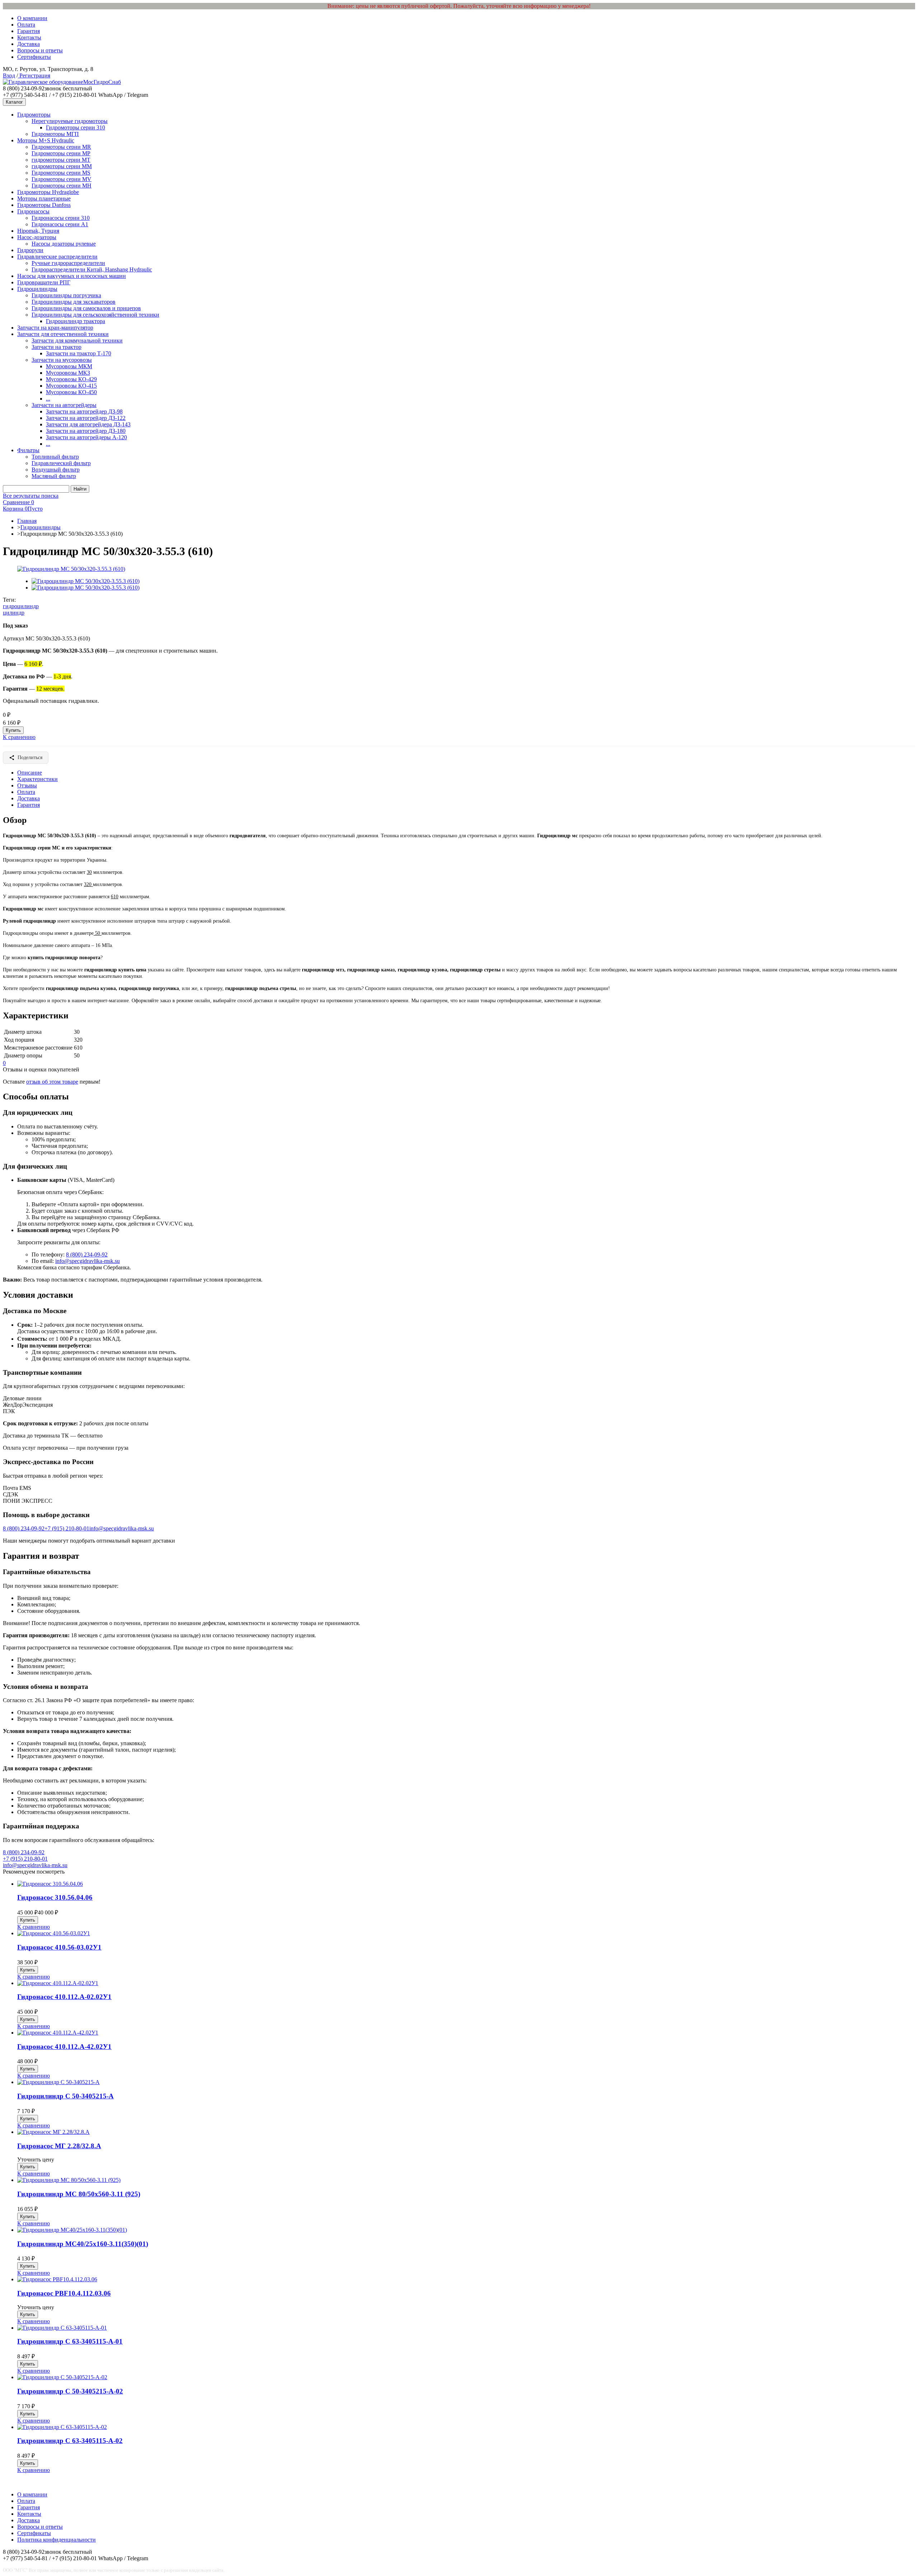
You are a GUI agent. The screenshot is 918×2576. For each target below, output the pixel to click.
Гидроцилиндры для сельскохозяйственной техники (95, 315)
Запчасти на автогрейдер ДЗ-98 (84, 411)
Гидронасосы (33, 211)
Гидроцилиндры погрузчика (66, 295)
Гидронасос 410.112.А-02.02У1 (64, 1997)
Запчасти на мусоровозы (62, 360)
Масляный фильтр (54, 476)
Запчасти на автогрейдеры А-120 (86, 437)
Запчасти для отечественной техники (63, 334)
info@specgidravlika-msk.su (87, 1261)
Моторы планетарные (44, 198)
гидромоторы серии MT (61, 160)
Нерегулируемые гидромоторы (70, 121)
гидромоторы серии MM (62, 166)
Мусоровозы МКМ (69, 366)
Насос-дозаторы (37, 237)
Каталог (14, 102)
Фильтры (28, 450)
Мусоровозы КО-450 (71, 392)
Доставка (29, 44)
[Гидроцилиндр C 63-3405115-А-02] (62, 2427)
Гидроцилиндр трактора (75, 321)
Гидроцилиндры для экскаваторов (74, 302)
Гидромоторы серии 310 (75, 127)
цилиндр (14, 613)
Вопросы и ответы (40, 50)
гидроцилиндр (21, 606)
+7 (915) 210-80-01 (67, 1528)
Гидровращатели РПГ (44, 282)
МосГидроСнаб (102, 82)
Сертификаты (34, 57)
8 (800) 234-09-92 (87, 1254)
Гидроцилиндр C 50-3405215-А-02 (70, 2391)
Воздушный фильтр (56, 470)
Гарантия (29, 31)
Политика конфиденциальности (56, 2540)
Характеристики (37, 779)
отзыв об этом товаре (52, 1082)
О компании (32, 18)
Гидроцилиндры (37, 289)
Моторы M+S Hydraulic (46, 140)
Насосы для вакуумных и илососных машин (72, 276)
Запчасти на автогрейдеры (64, 405)
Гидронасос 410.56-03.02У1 (59, 1947)
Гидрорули (30, 250)
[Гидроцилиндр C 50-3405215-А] (58, 2082)
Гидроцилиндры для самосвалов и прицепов (86, 308)
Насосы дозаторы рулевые (64, 244)
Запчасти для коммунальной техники (77, 340)
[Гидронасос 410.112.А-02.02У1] (58, 1983)
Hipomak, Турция (38, 231)
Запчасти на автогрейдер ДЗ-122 (86, 418)
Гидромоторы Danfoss (44, 205)
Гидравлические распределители (57, 257)
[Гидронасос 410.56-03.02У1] (54, 1933)
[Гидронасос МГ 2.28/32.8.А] (53, 2132)
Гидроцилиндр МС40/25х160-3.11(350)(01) (83, 2244)
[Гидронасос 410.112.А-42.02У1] (58, 2033)
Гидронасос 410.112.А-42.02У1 (64, 2047)
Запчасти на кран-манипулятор (55, 328)
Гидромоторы (34, 115)
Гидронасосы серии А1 (60, 224)
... (48, 399)
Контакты (29, 37)
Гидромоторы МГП (55, 134)
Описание (30, 773)
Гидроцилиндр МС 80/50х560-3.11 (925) (79, 2194)
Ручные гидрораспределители (68, 263)
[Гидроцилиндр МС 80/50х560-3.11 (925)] (69, 2180)
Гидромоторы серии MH (61, 186)
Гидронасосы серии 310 (61, 218)
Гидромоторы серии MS (61, 173)
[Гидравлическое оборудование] (43, 82)
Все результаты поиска (31, 496)
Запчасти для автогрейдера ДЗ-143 (88, 424)
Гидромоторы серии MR (61, 147)
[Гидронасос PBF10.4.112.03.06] (57, 2279)
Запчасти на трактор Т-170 (79, 353)
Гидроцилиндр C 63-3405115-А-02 (70, 2441)
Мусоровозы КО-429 (71, 379)
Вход (9, 75)
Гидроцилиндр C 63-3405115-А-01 (70, 2341)
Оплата (26, 25)
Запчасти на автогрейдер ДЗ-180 (86, 431)
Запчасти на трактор (56, 347)
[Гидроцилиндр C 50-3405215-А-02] (62, 2377)
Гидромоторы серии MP (61, 153)
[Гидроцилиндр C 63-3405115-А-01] (62, 2328)
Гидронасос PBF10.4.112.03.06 (64, 2293)
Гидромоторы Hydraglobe (48, 192)
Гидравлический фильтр (61, 463)
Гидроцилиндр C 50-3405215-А (65, 2096)
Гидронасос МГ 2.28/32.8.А (59, 2146)
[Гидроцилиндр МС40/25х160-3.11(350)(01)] (72, 2230)
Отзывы (27, 785)
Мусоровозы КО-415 (71, 386)
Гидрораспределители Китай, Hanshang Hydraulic (92, 269)
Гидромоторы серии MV (61, 179)
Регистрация (34, 75)
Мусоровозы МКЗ (68, 373)
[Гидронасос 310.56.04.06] (50, 1884)
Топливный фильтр (55, 457)
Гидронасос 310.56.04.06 (55, 1897)
